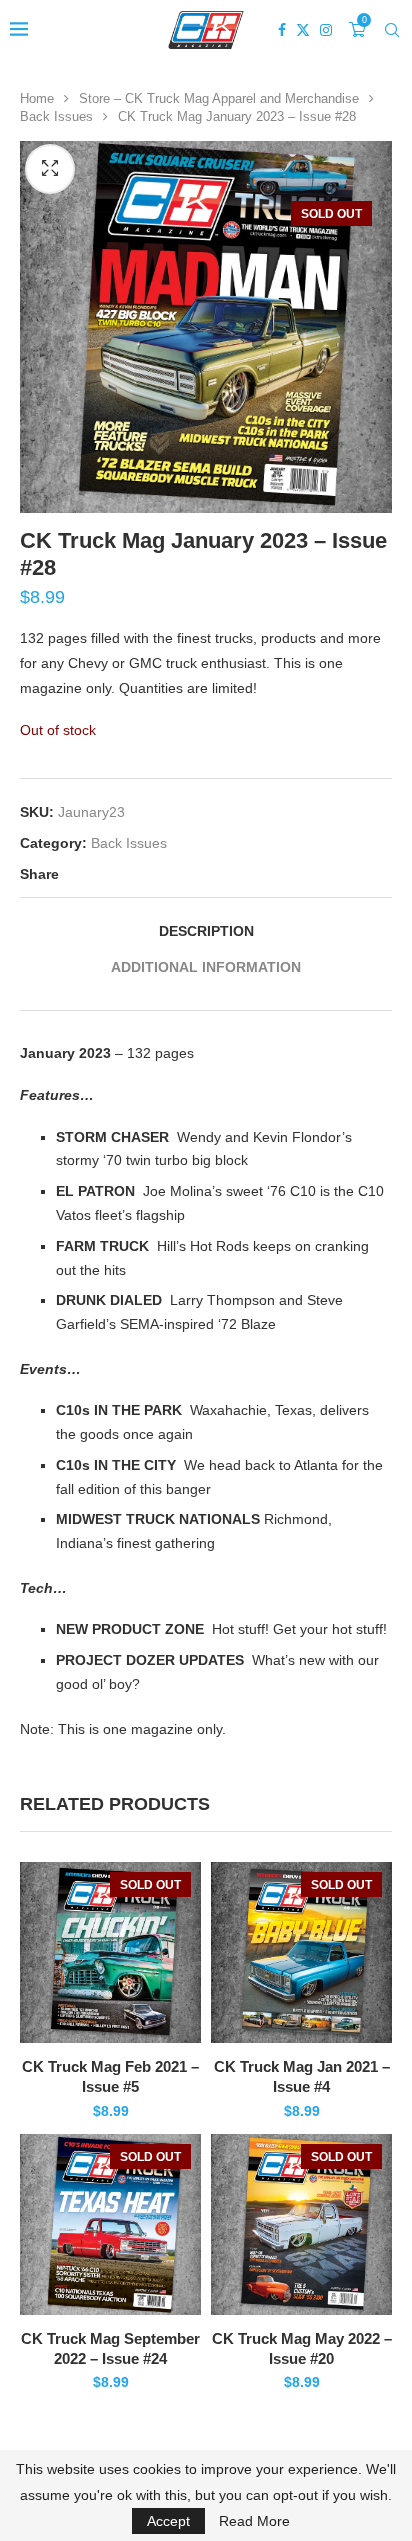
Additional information (206, 967)
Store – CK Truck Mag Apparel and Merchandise (219, 98)
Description (206, 931)
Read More (254, 2521)
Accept (168, 2521)
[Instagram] (326, 30)
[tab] (206, 931)
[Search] (392, 30)
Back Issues (56, 116)
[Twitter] (303, 30)
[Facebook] (282, 30)
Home (37, 98)
